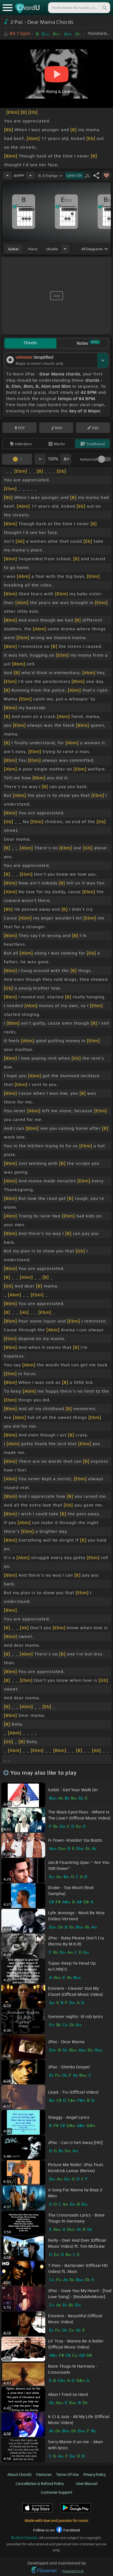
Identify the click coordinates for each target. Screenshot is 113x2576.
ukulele (52, 249)
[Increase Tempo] (30, 176)
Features (44, 2474)
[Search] (104, 8)
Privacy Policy (94, 2474)
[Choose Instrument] (65, 249)
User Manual (87, 2483)
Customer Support (57, 2492)
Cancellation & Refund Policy (40, 2483)
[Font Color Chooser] (17, 459)
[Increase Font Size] (66, 459)
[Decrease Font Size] (40, 459)
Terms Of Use (67, 2474)
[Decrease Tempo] (7, 176)
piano (33, 249)
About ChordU (19, 2474)
